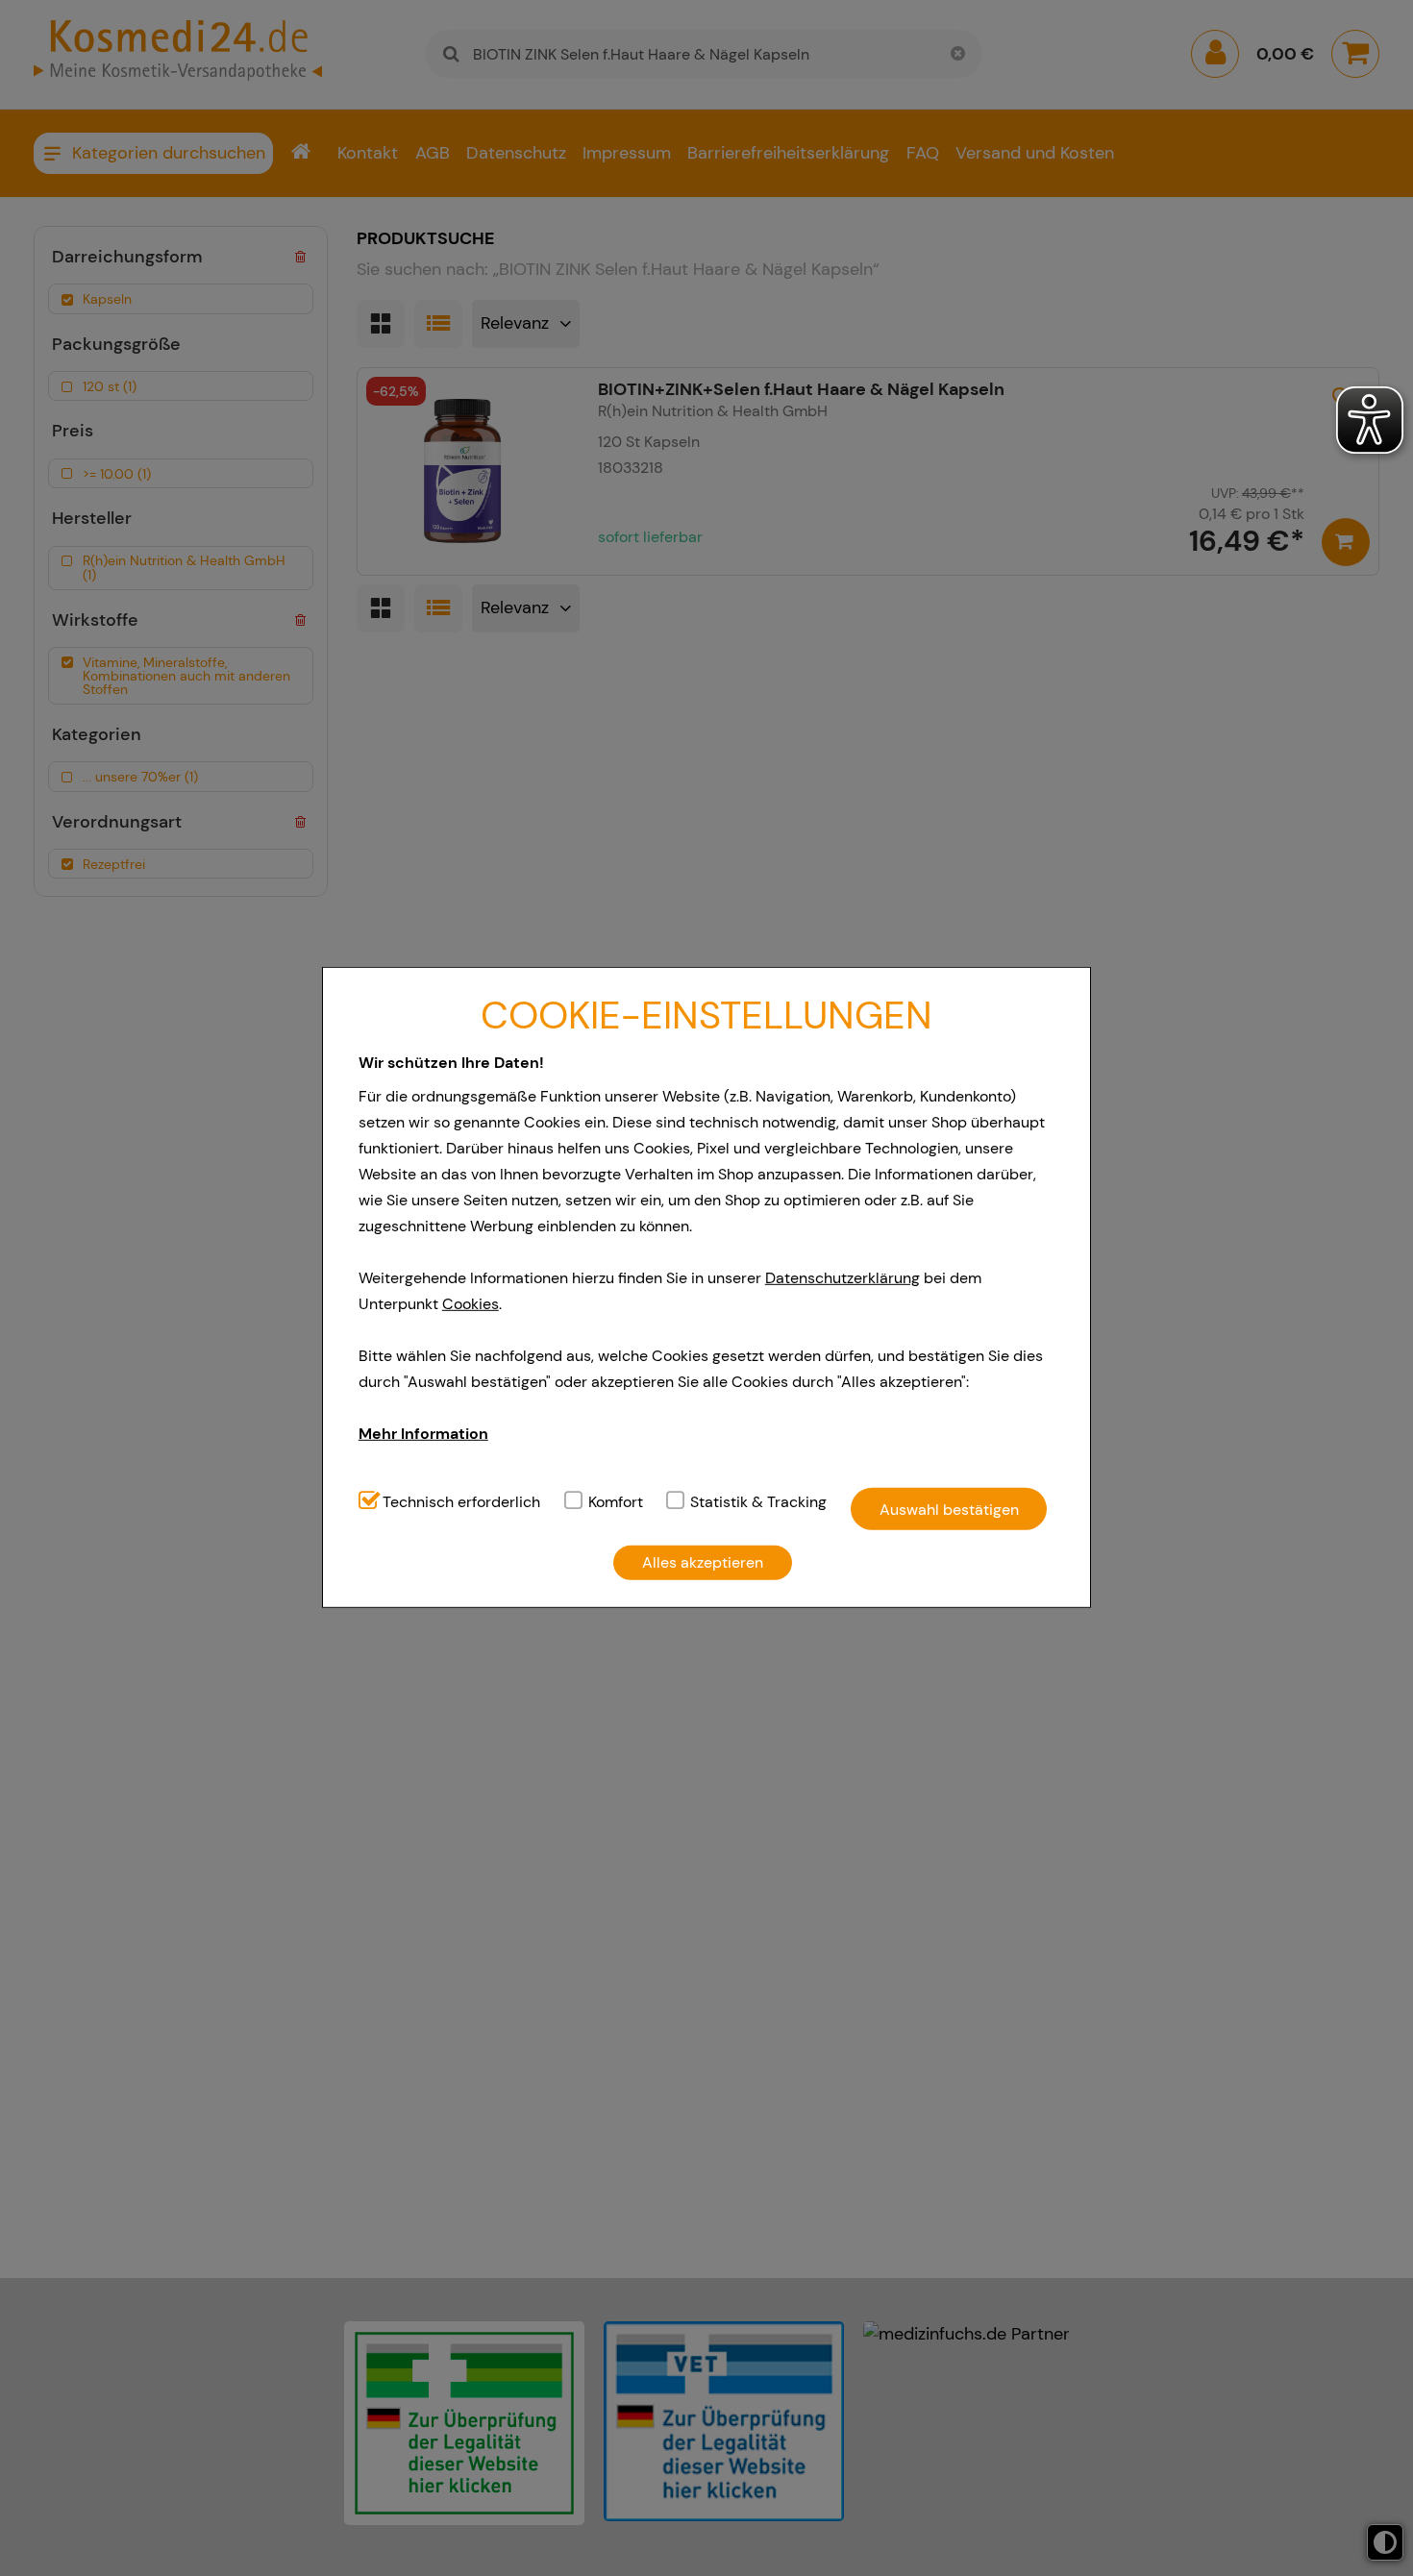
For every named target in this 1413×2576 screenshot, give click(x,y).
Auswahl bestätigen (949, 1509)
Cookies (471, 1304)
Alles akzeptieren (703, 1562)
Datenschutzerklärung (843, 1278)
